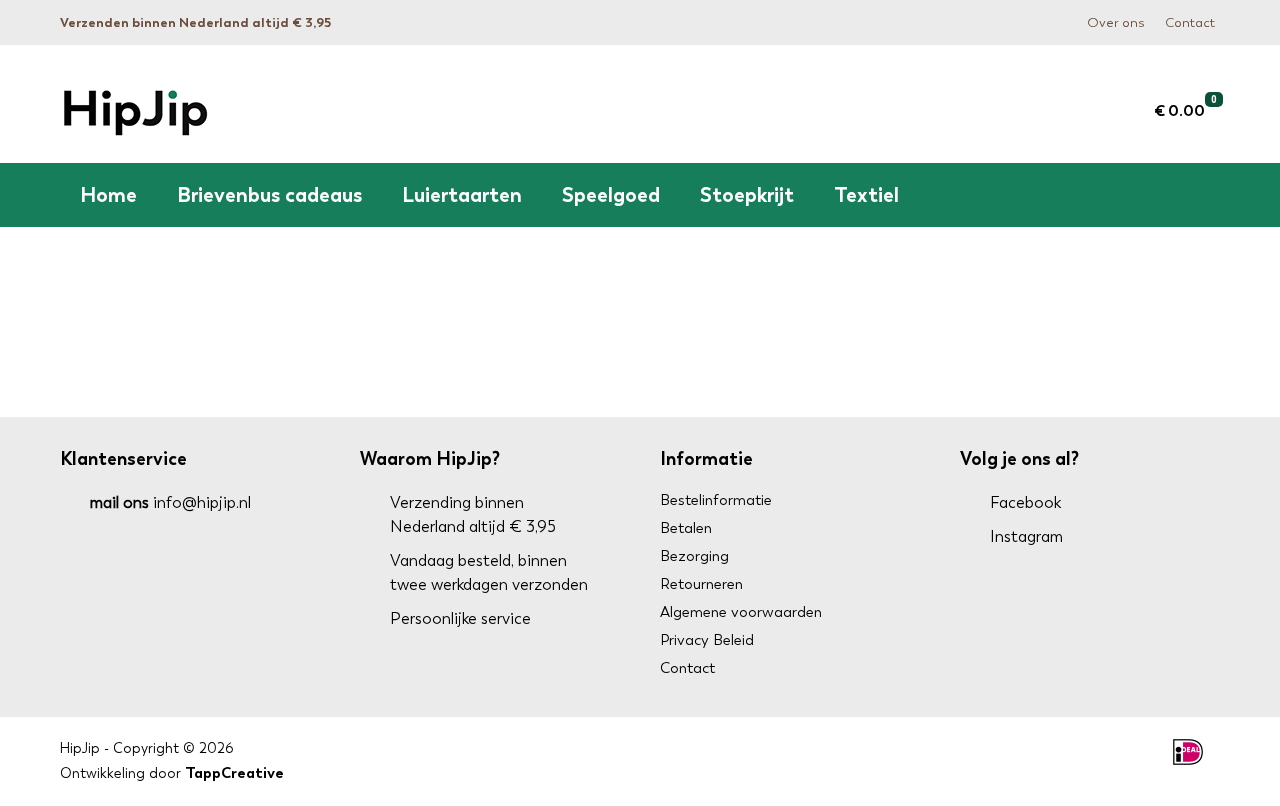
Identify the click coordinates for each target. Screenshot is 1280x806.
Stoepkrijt (747, 195)
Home (108, 195)
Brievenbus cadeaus (269, 195)
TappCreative (234, 773)
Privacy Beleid (707, 640)
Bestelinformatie (716, 500)
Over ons (1116, 22)
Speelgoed (611, 195)
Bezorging (694, 556)
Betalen (686, 528)
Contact (1190, 22)
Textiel (866, 195)
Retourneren (701, 584)
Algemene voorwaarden (741, 612)
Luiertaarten (462, 195)
